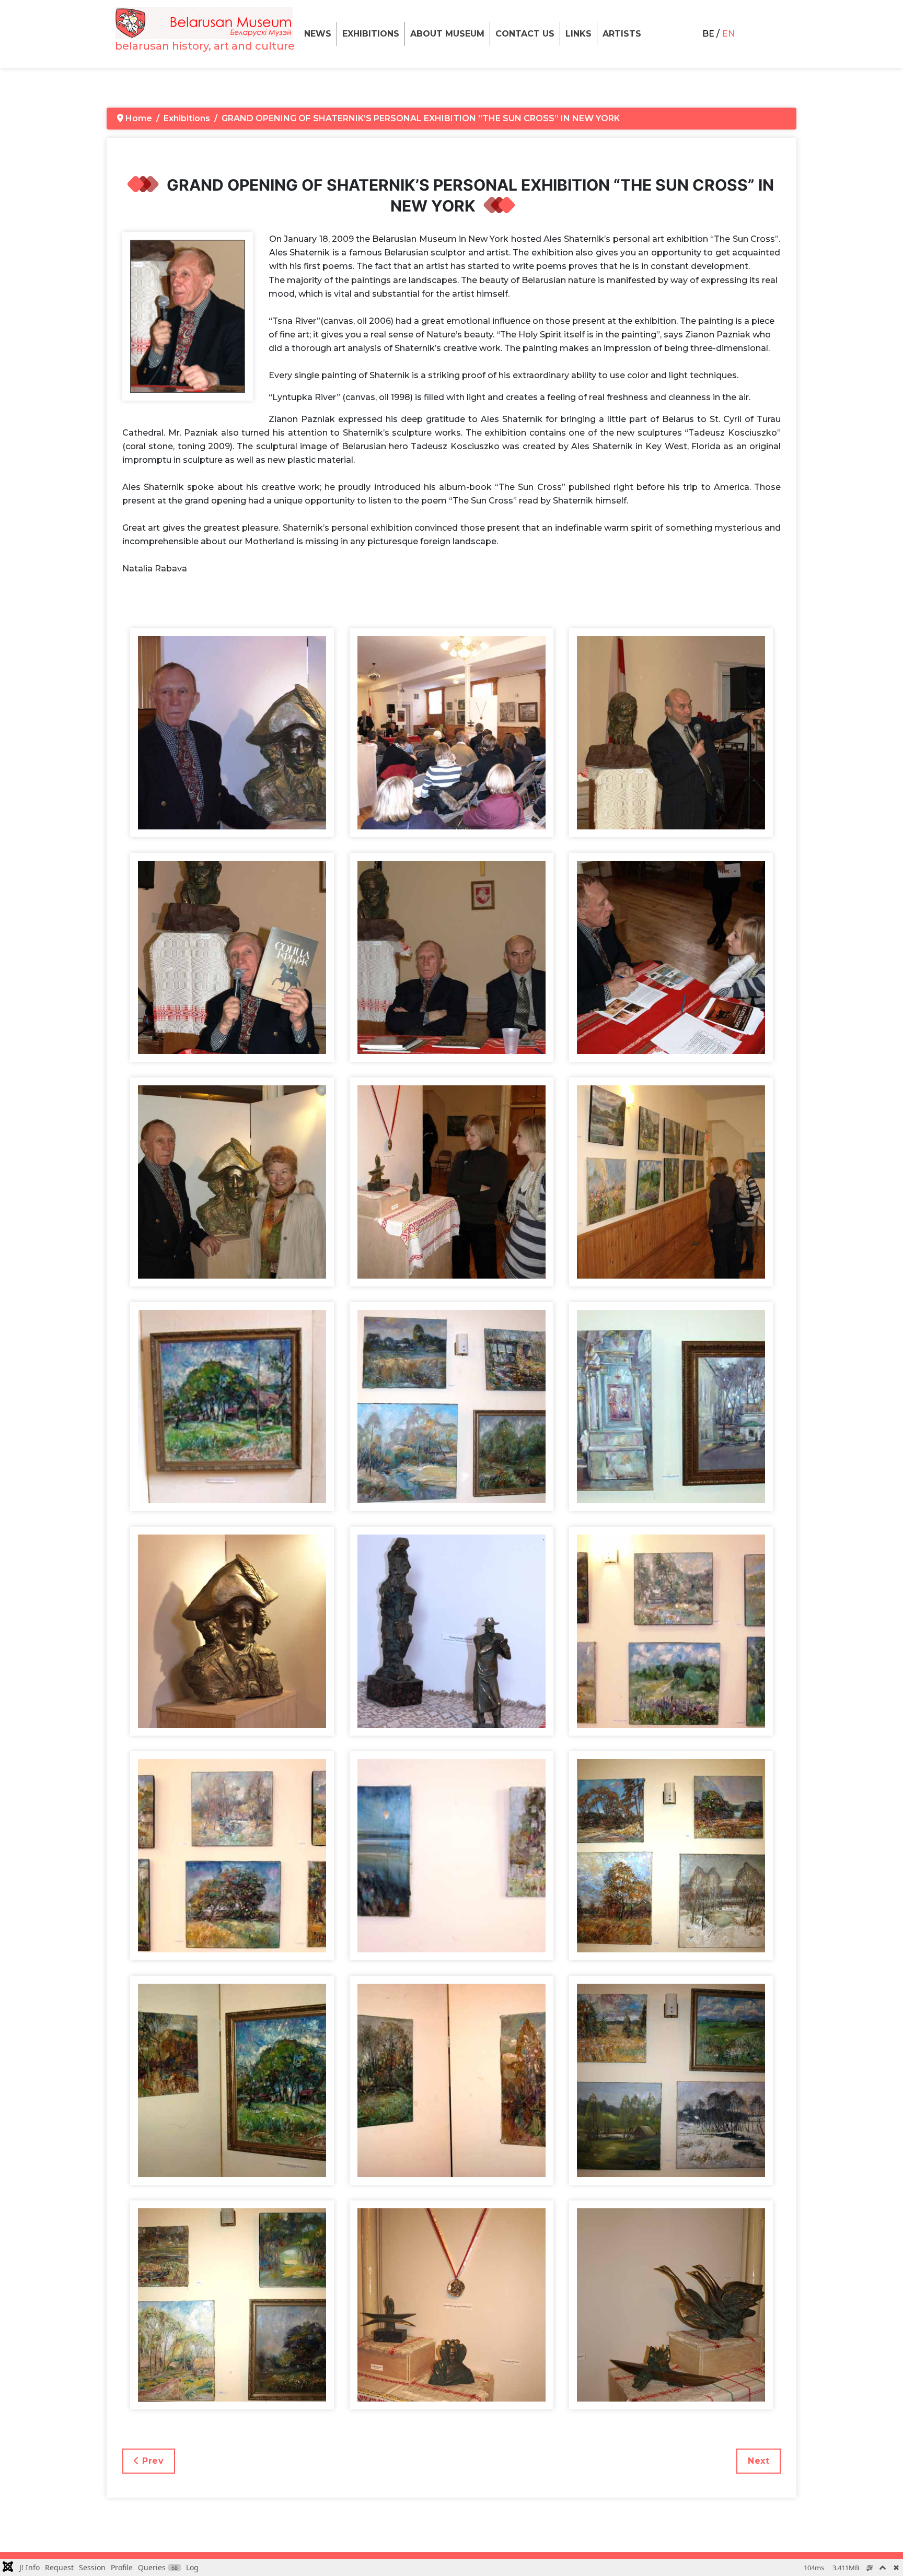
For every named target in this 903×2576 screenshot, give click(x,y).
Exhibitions (371, 34)
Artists (622, 34)
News (318, 34)
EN (728, 34)
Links (578, 34)
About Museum (447, 34)
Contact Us (525, 34)
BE (708, 34)
